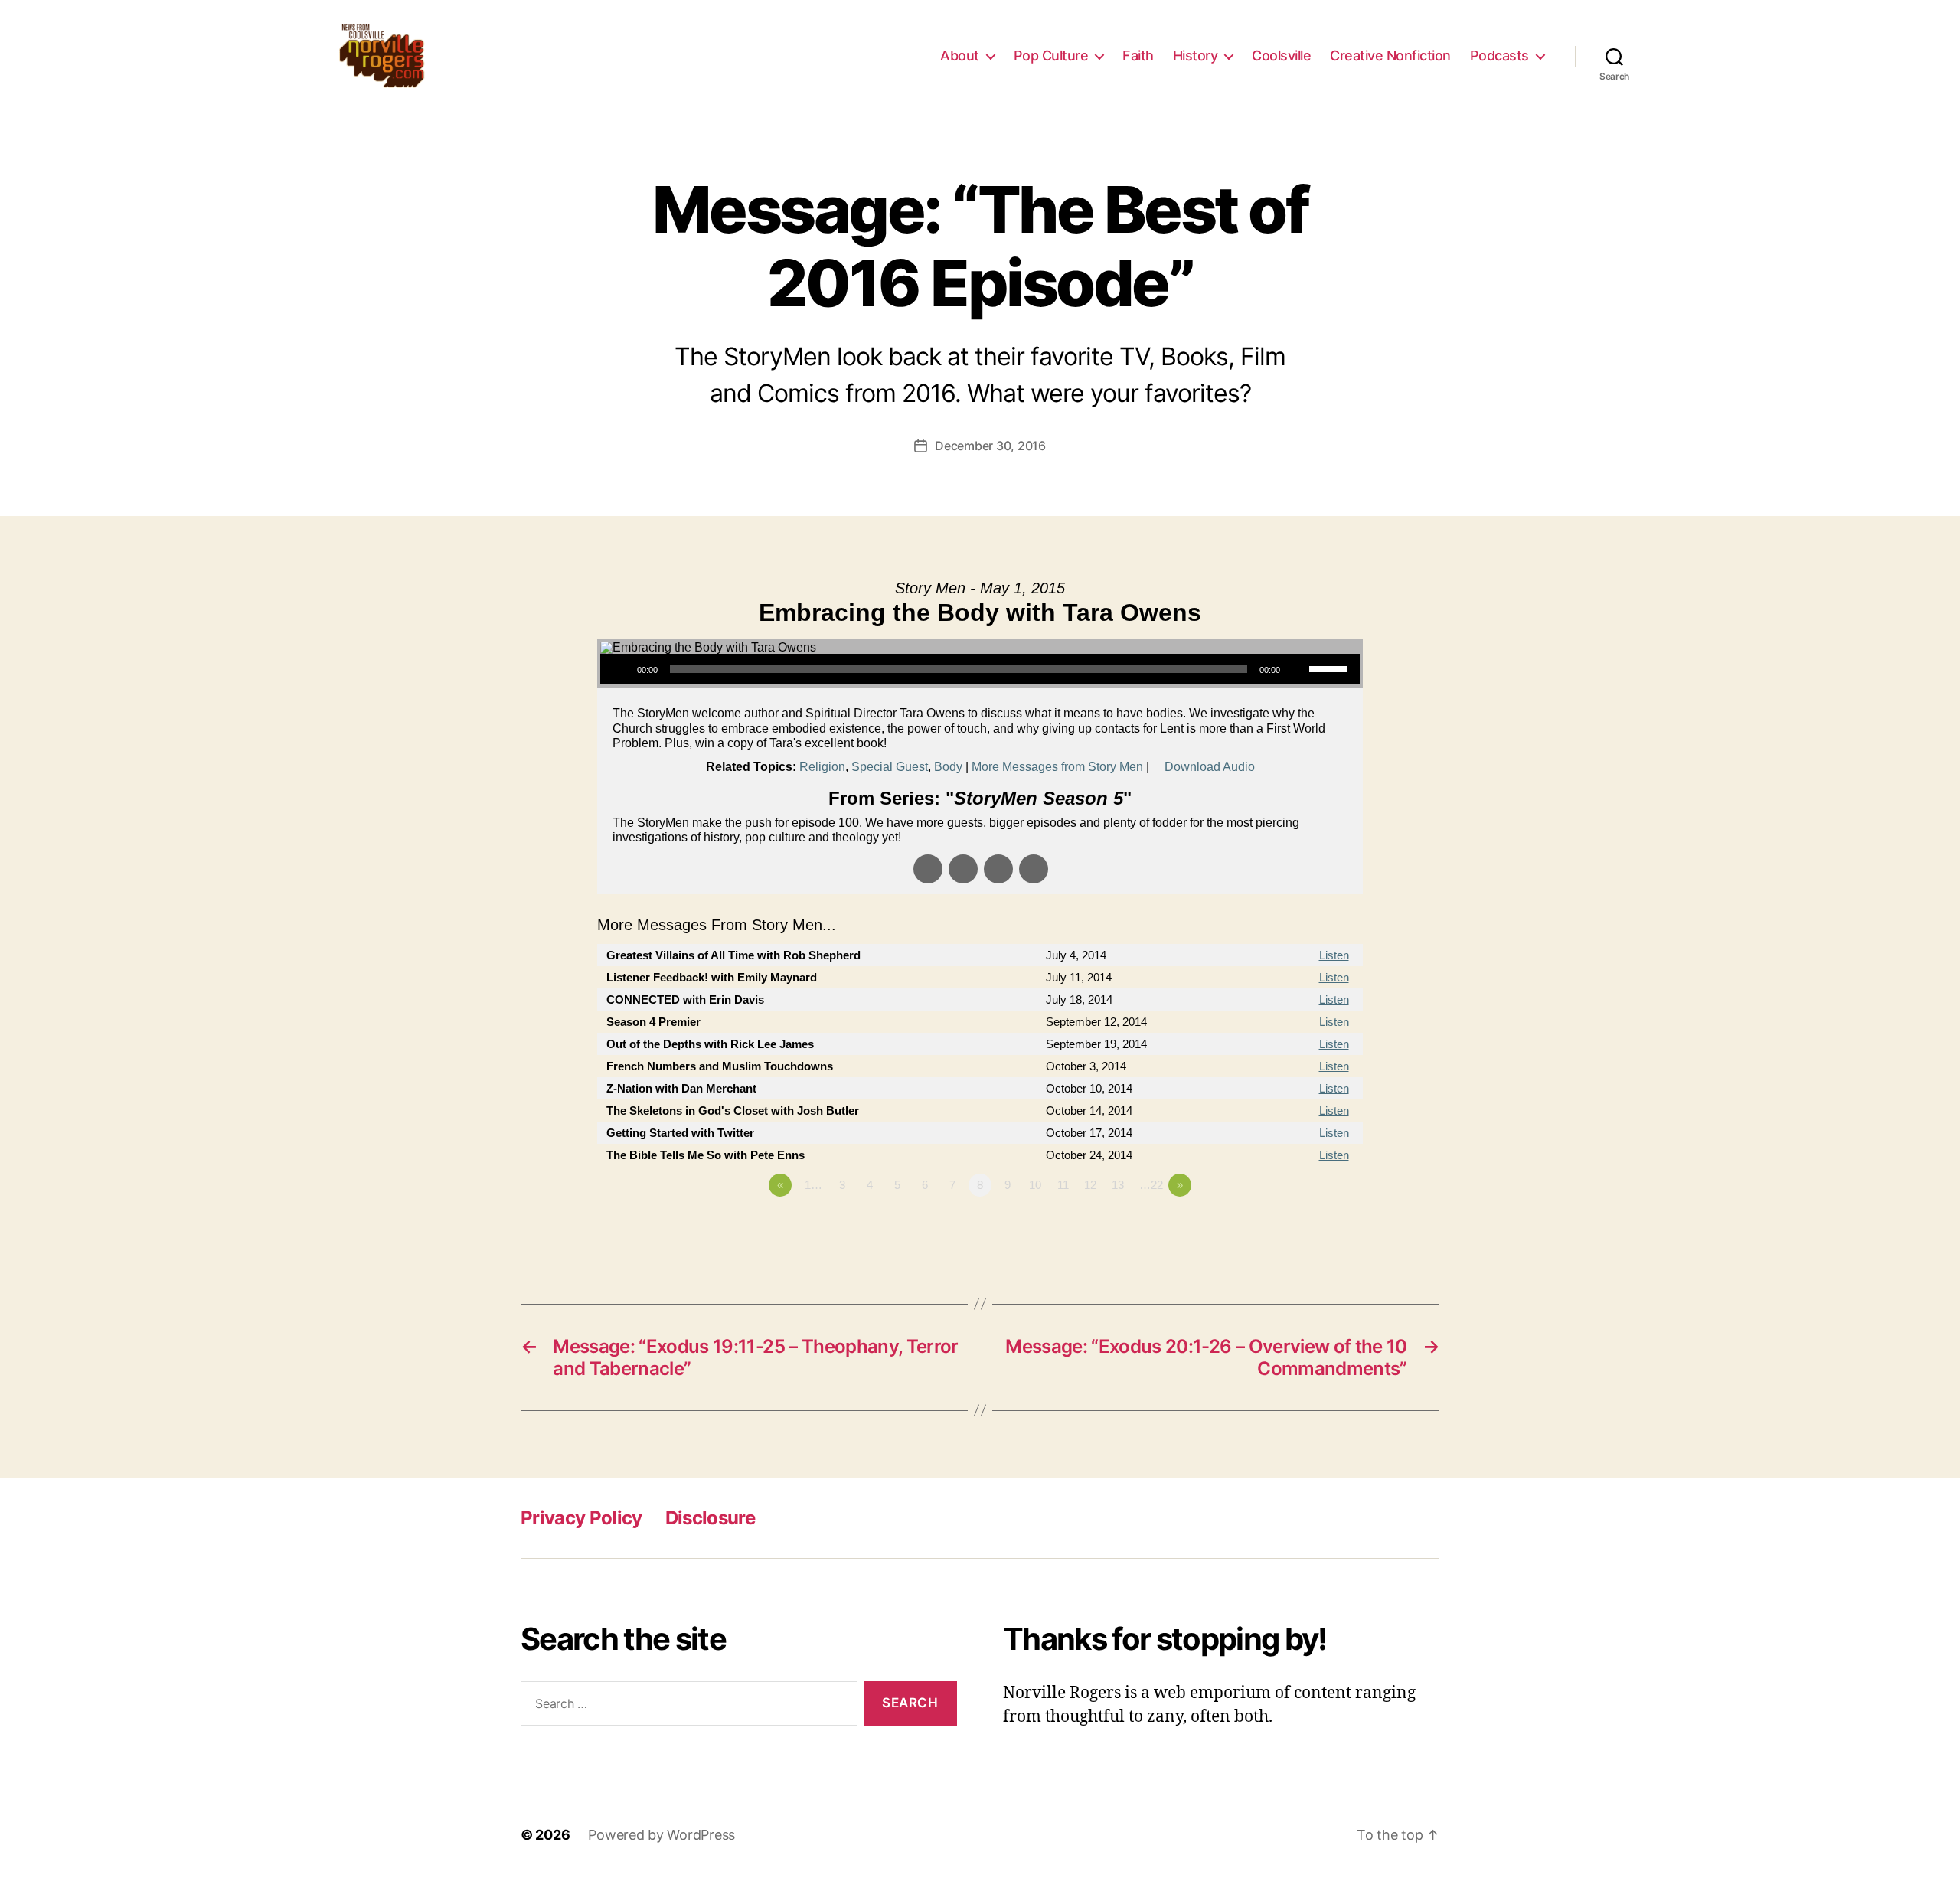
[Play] (620, 669)
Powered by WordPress (661, 1835)
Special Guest (890, 767)
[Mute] (1297, 669)
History (1196, 56)
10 (1035, 1185)
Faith (1138, 56)
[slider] (1331, 668)
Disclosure (710, 1518)
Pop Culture (1051, 56)
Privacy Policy (581, 1518)
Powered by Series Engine (1306, 1227)
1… (813, 1185)
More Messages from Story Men (1057, 767)
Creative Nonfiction (1390, 56)
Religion (822, 767)
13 (1118, 1185)
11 (1063, 1185)
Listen (1334, 955)
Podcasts (1499, 56)
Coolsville (1281, 56)
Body (948, 767)
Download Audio (1210, 767)
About (960, 56)
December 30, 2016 (990, 446)
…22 (1151, 1185)
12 (1090, 1185)
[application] (980, 669)
